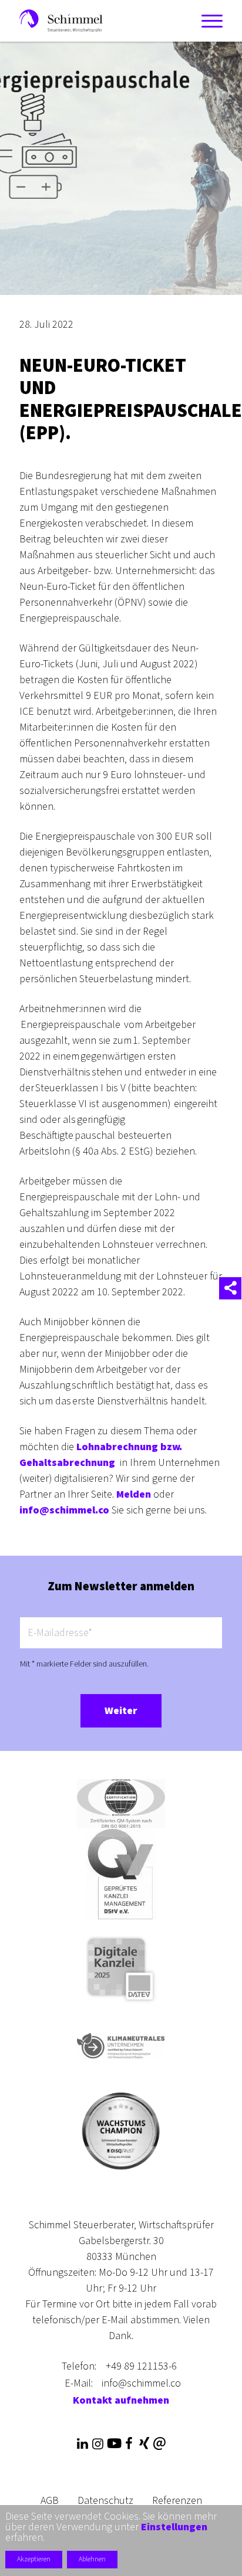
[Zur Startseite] (61, 20)
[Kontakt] (160, 2444)
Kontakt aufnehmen (121, 2400)
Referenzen (177, 2501)
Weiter (121, 1711)
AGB (50, 2501)
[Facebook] (129, 2444)
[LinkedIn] (82, 2444)
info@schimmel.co (64, 1510)
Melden (134, 1494)
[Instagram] (98, 2444)
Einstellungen (174, 2527)
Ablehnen (92, 2559)
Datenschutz (105, 2501)
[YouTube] (113, 2444)
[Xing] (144, 2444)
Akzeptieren (34, 2559)
